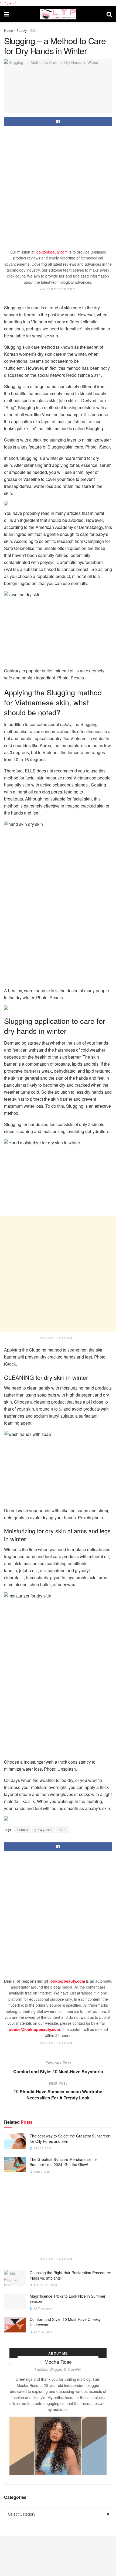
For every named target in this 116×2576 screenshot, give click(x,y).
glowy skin (44, 1830)
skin (62, 1830)
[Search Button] (109, 14)
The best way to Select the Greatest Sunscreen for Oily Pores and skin (70, 2139)
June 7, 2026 (41, 2172)
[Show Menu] (7, 14)
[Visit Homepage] (58, 14)
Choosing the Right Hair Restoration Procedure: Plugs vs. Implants (70, 2275)
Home (8, 30)
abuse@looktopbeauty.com (35, 2029)
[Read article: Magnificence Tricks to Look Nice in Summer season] (15, 2301)
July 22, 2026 (42, 2148)
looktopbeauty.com (52, 252)
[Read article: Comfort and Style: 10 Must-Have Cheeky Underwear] (15, 2324)
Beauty (22, 30)
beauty (23, 1830)
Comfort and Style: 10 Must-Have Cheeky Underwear (65, 2322)
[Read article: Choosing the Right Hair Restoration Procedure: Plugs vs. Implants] (15, 2278)
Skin (33, 30)
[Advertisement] (58, 189)
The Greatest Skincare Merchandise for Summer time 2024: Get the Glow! (63, 2162)
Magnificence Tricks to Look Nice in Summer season (68, 2299)
